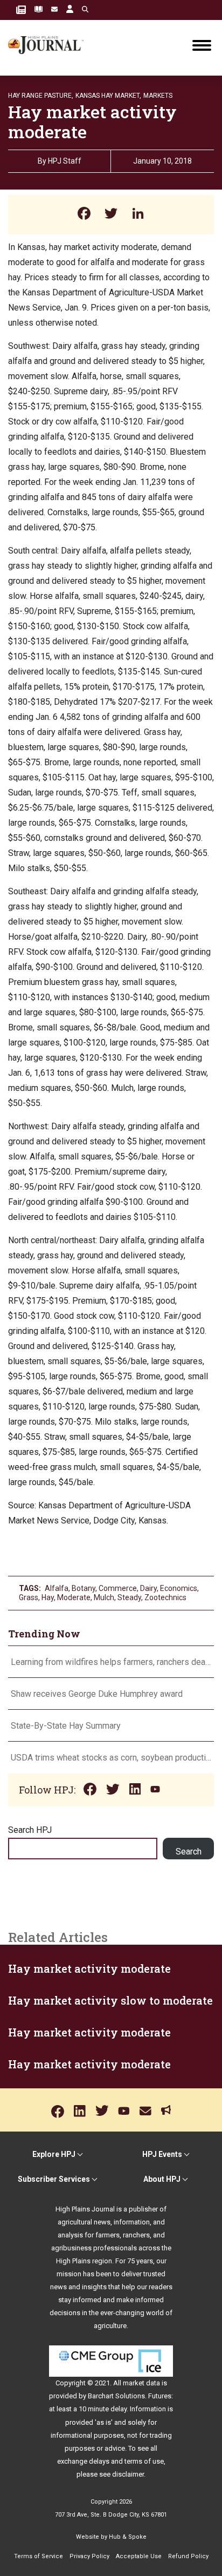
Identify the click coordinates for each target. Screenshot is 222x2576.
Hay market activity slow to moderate (110, 2000)
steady (129, 1597)
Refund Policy (188, 2556)
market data (141, 2383)
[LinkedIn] (138, 215)
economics (179, 1588)
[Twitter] (111, 215)
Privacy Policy (89, 2556)
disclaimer (128, 2474)
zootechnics (165, 1597)
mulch (104, 1597)
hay (48, 1597)
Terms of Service (39, 2556)
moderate (74, 1597)
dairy (148, 1588)
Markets (158, 96)
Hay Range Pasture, (41, 96)
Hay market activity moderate (89, 1968)
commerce (118, 1588)
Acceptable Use (139, 2556)
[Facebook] (84, 215)
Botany (84, 1588)
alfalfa (57, 1588)
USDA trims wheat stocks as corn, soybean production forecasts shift (111, 1758)
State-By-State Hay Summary (66, 1726)
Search (189, 1852)
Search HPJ (30, 1830)
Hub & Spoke (128, 2537)
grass (29, 1597)
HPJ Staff (65, 161)
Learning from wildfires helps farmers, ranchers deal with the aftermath (111, 1662)
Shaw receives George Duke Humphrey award (97, 1694)
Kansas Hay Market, (108, 96)
